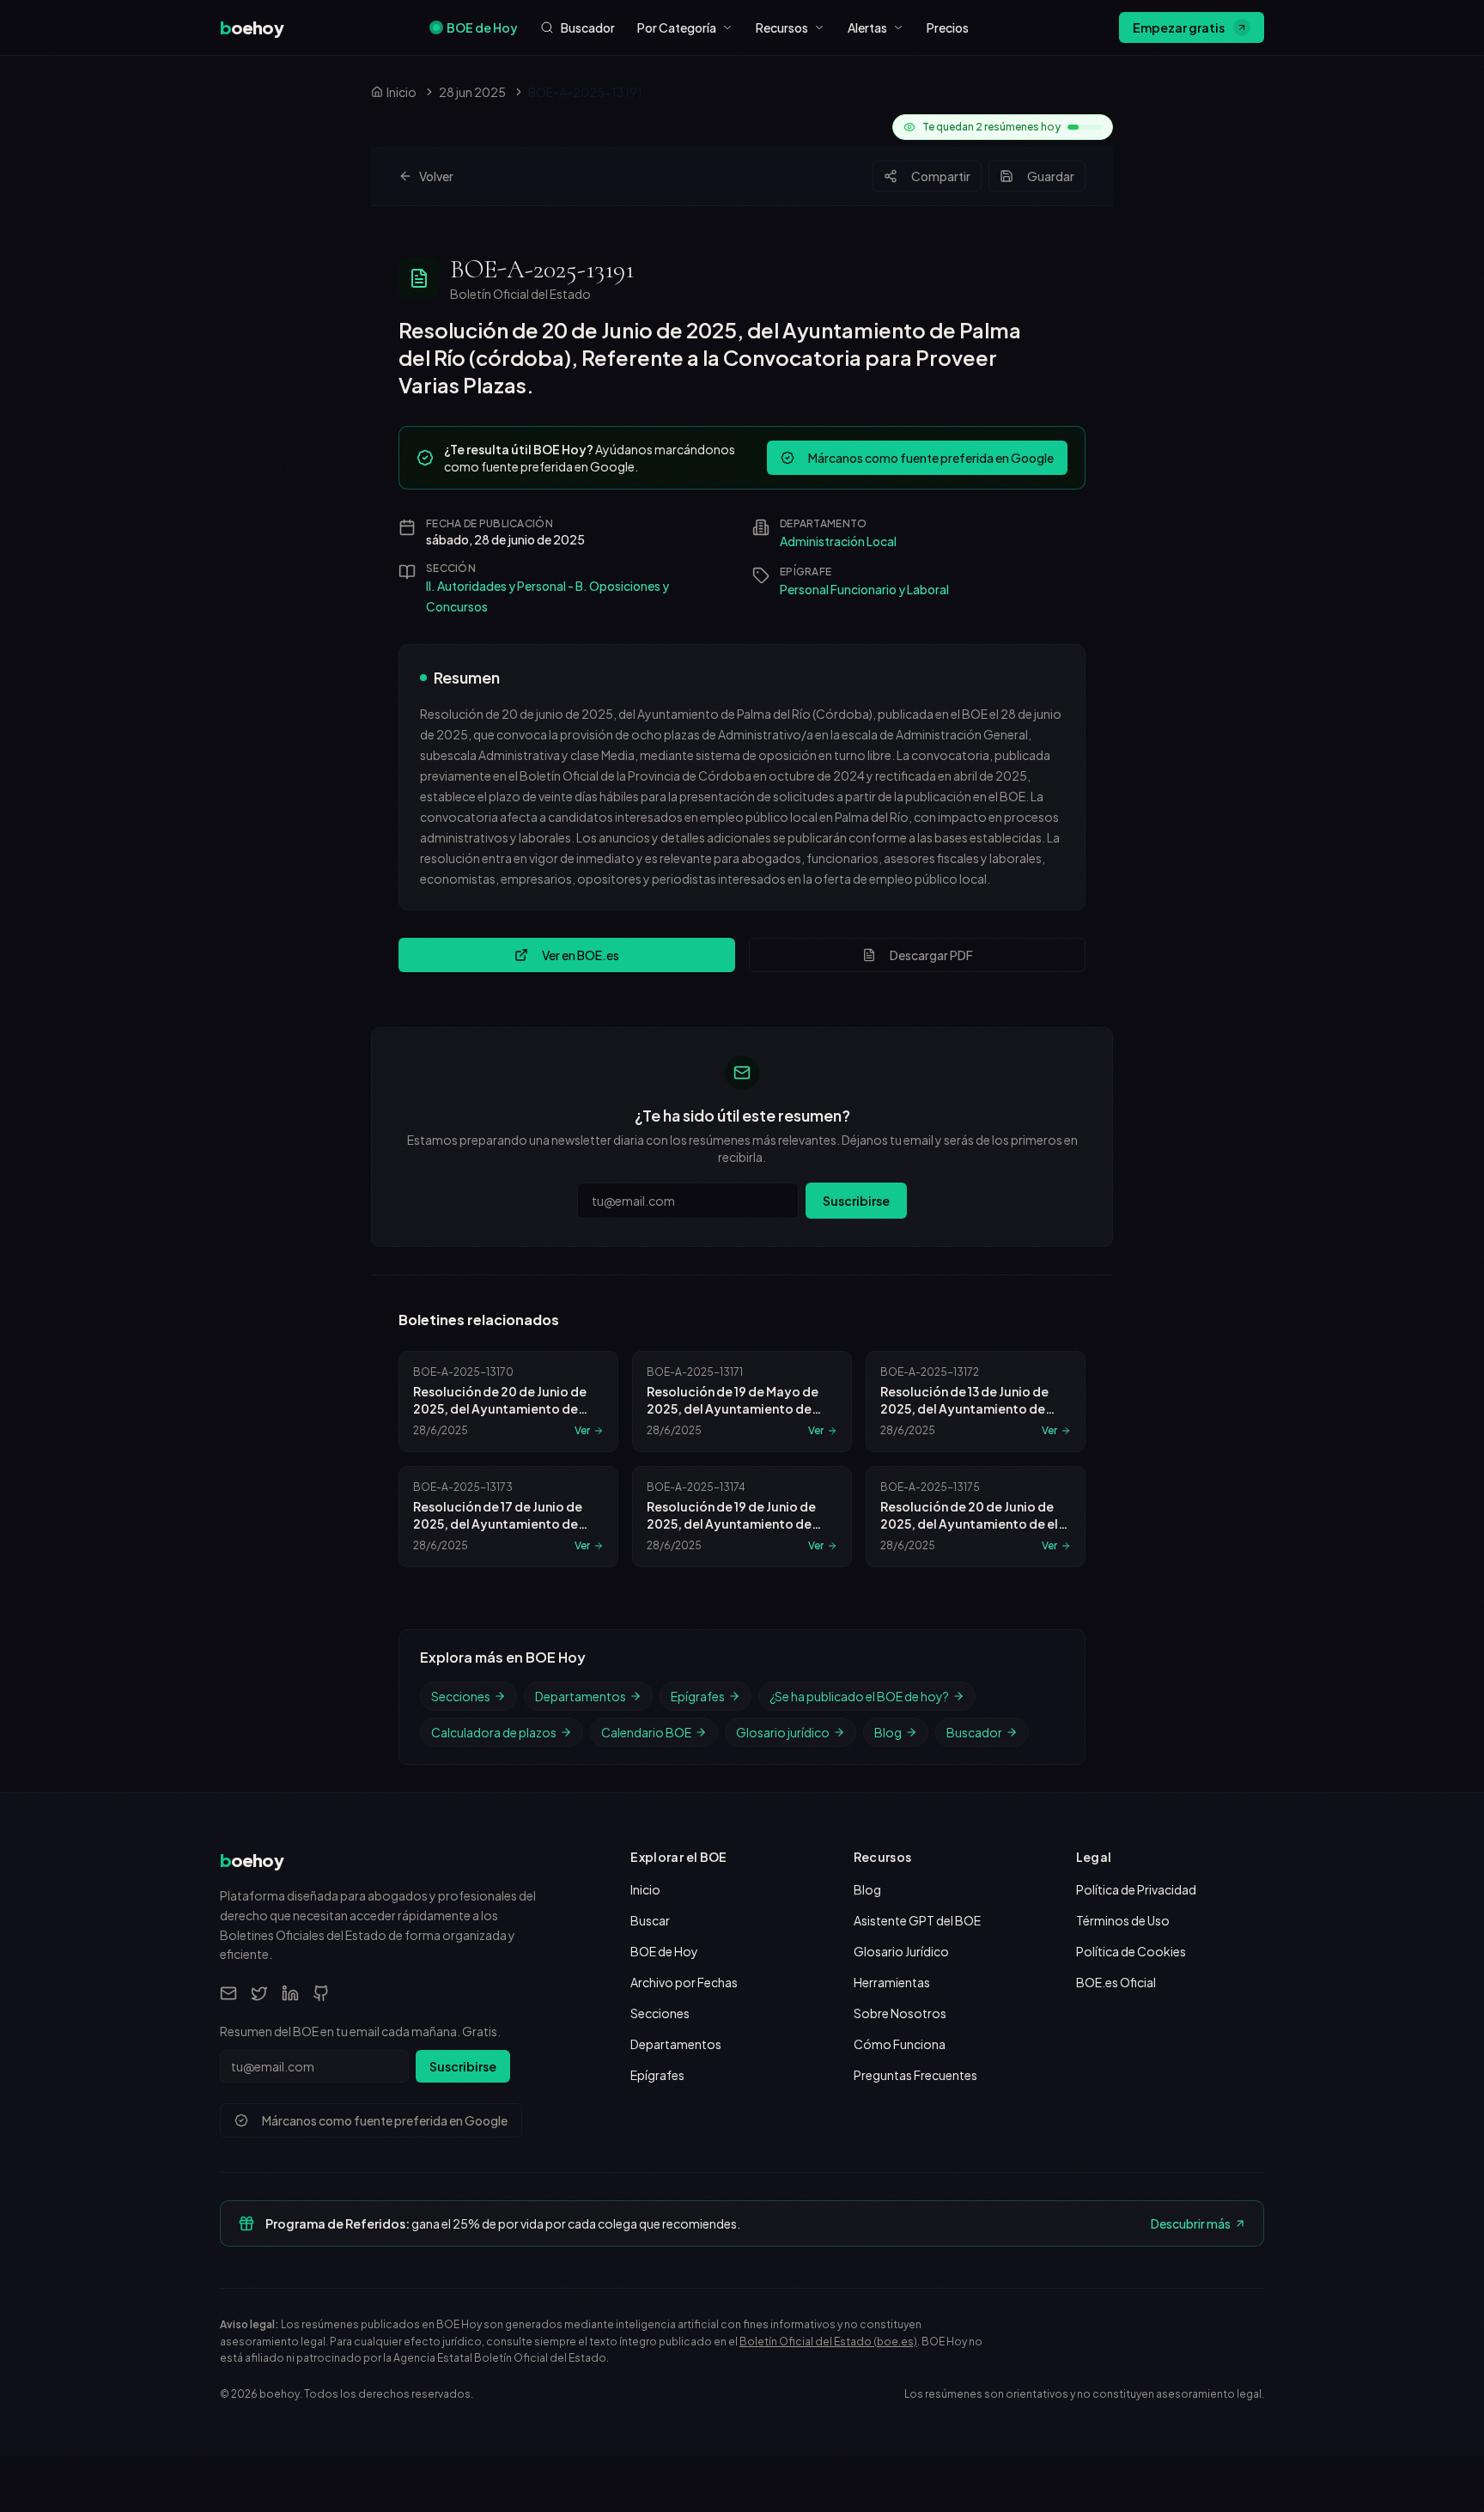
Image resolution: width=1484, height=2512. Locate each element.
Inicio (645, 1889)
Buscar (650, 1920)
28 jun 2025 (472, 92)
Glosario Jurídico (901, 1951)
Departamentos (581, 1696)
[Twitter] (259, 1993)
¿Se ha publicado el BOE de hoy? (859, 1696)
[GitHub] (321, 1993)
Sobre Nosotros (900, 2013)
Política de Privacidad (1136, 1889)
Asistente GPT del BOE (917, 1920)
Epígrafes (698, 1696)
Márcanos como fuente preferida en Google (931, 458)
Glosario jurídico (783, 1732)
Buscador (974, 1732)
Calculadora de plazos (494, 1732)
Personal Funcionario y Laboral (864, 589)
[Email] (228, 1993)
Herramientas (892, 1982)
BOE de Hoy (482, 27)
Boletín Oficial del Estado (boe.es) (828, 2342)
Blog (888, 1732)
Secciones (461, 1696)
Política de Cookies (1131, 1951)
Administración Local (838, 541)
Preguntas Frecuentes (915, 2075)
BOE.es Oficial (1116, 1982)
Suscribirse (856, 1201)
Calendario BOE (646, 1732)
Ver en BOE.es (581, 955)
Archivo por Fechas (684, 1982)
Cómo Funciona (900, 2044)
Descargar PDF (931, 955)
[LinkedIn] (290, 1993)
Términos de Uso (1123, 1920)
